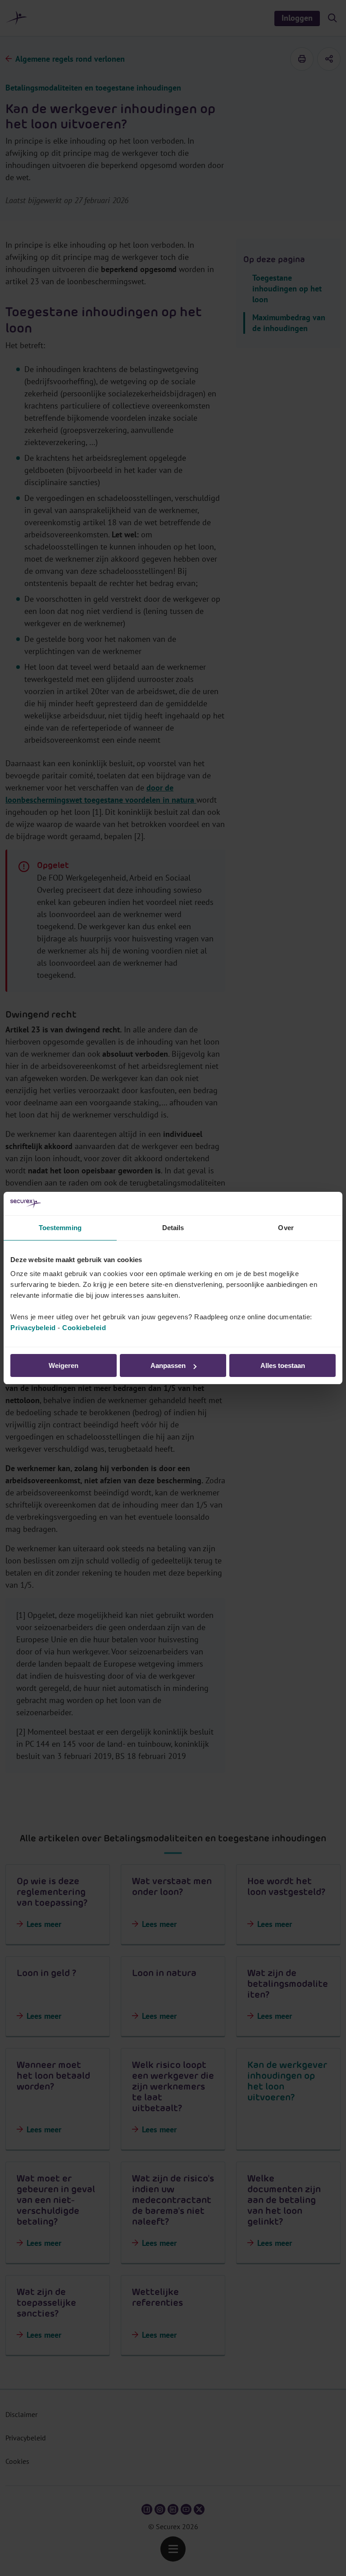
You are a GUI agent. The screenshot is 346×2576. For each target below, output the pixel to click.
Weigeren (64, 1365)
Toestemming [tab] (60, 1228)
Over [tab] (286, 1228)
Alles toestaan (283, 1365)
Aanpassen (168, 1365)
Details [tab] (173, 1228)
